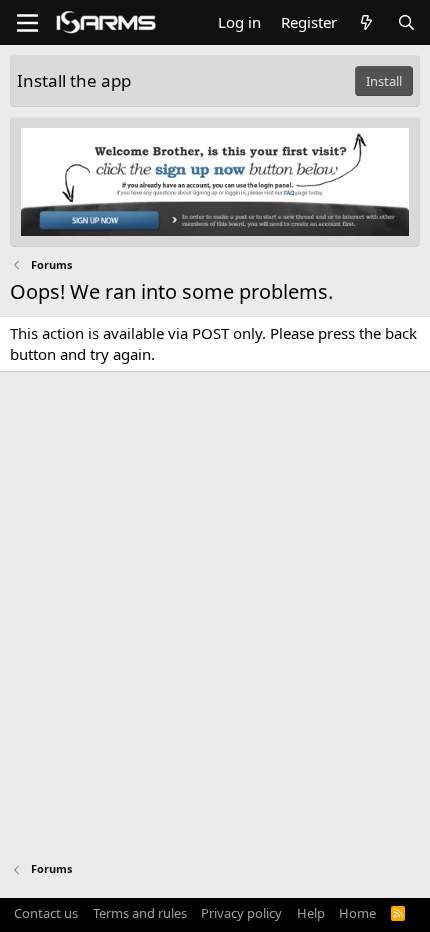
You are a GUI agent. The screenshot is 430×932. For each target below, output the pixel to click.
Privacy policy (241, 913)
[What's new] (366, 22)
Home (357, 913)
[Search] (406, 22)
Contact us (46, 913)
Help (311, 913)
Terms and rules (140, 913)
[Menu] (27, 23)
